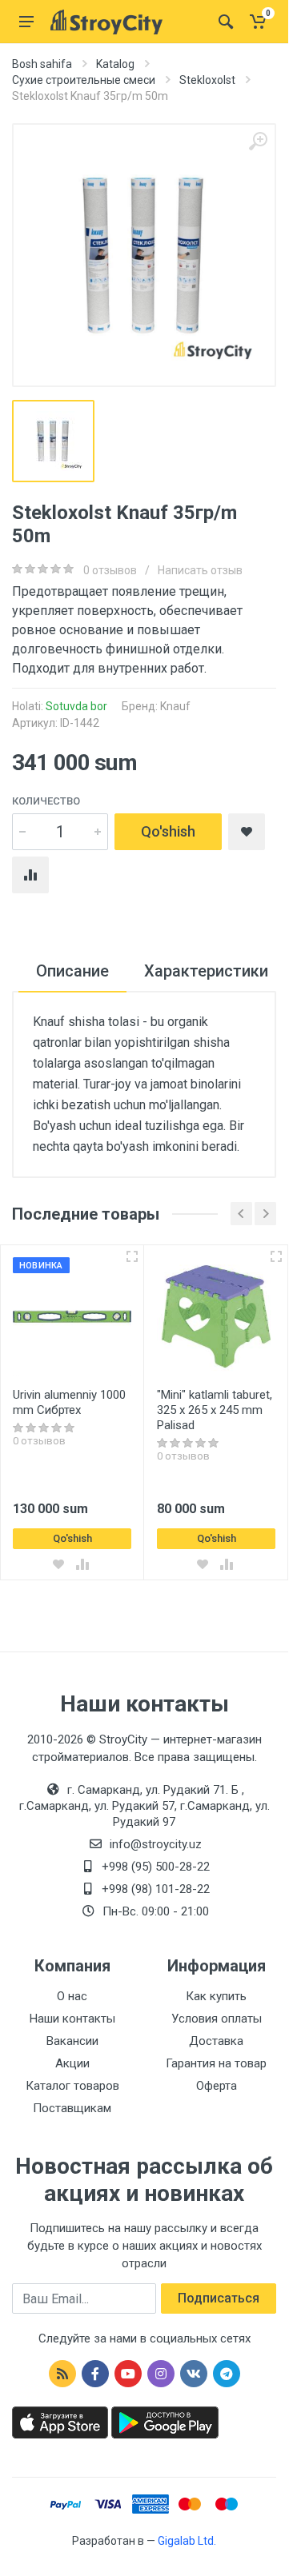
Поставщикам (72, 2108)
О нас (72, 1996)
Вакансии (72, 2041)
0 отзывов (110, 570)
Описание (72, 971)
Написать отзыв (200, 570)
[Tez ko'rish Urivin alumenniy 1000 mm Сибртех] (132, 1256)
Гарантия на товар (216, 2063)
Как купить (216, 1996)
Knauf (175, 706)
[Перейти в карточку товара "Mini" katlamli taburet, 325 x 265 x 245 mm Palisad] (216, 1316)
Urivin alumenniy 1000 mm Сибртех (69, 1402)
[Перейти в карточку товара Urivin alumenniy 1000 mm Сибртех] (72, 1316)
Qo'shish (168, 831)
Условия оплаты (217, 2019)
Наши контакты (72, 2019)
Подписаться (219, 2298)
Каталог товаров (72, 2086)
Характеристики (206, 971)
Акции (72, 2063)
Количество (46, 801)
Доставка (216, 2041)
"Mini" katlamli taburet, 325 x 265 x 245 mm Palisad (215, 1410)
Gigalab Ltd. (187, 2541)
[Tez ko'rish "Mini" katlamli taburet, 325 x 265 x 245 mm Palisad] (276, 1256)
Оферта (217, 2086)
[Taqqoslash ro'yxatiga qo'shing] (82, 1564)
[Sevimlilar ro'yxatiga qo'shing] (58, 1564)
